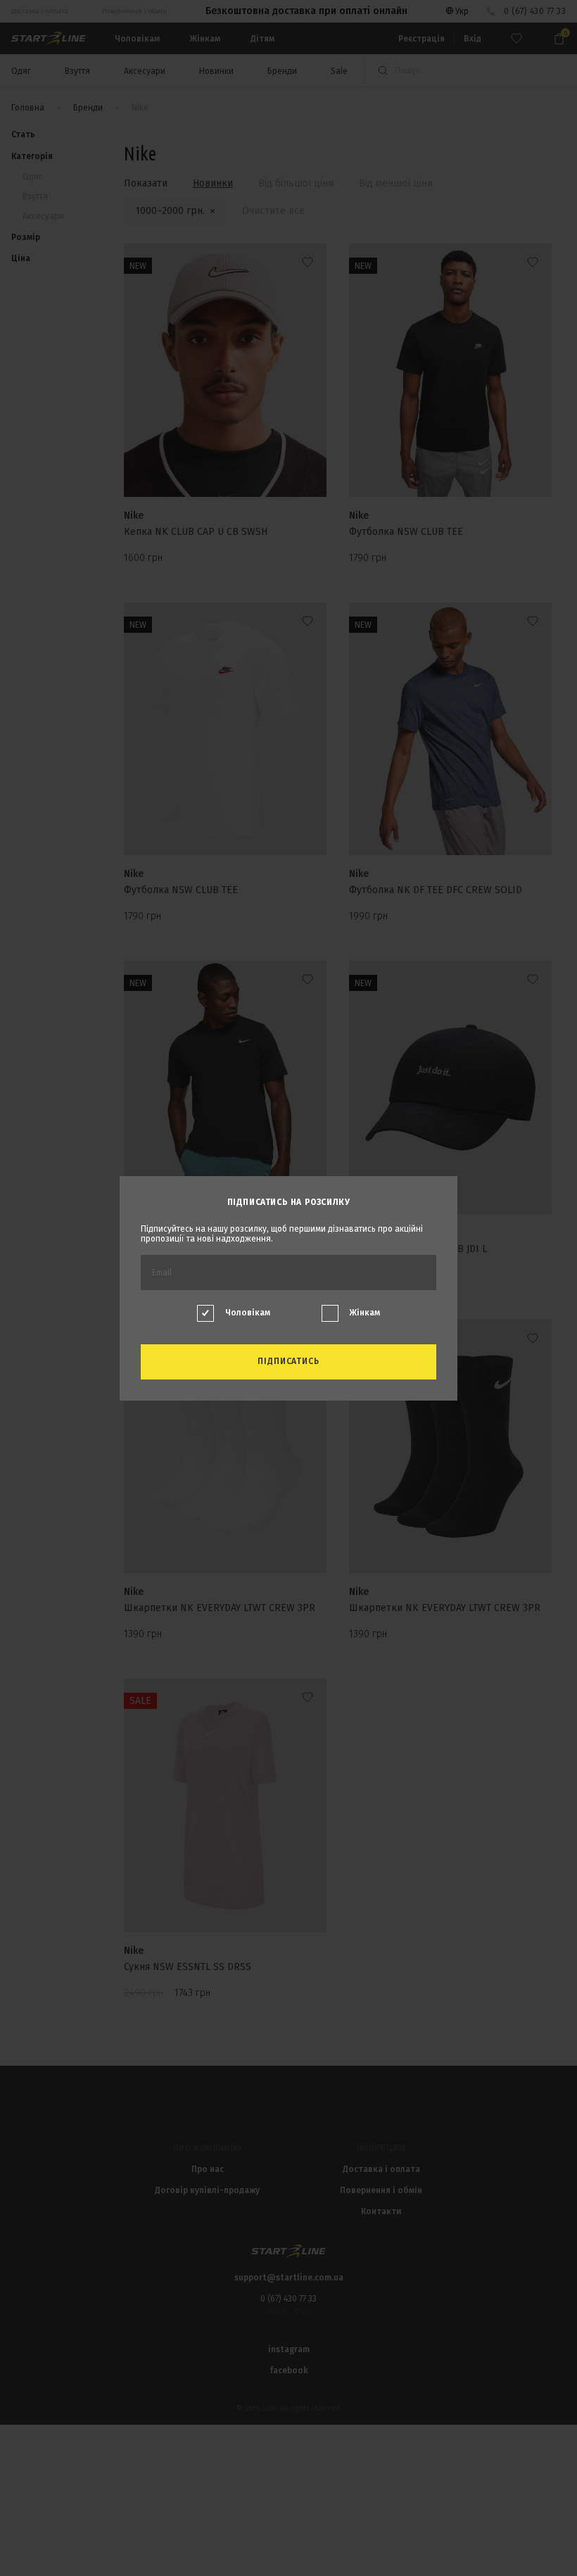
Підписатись (289, 1361)
